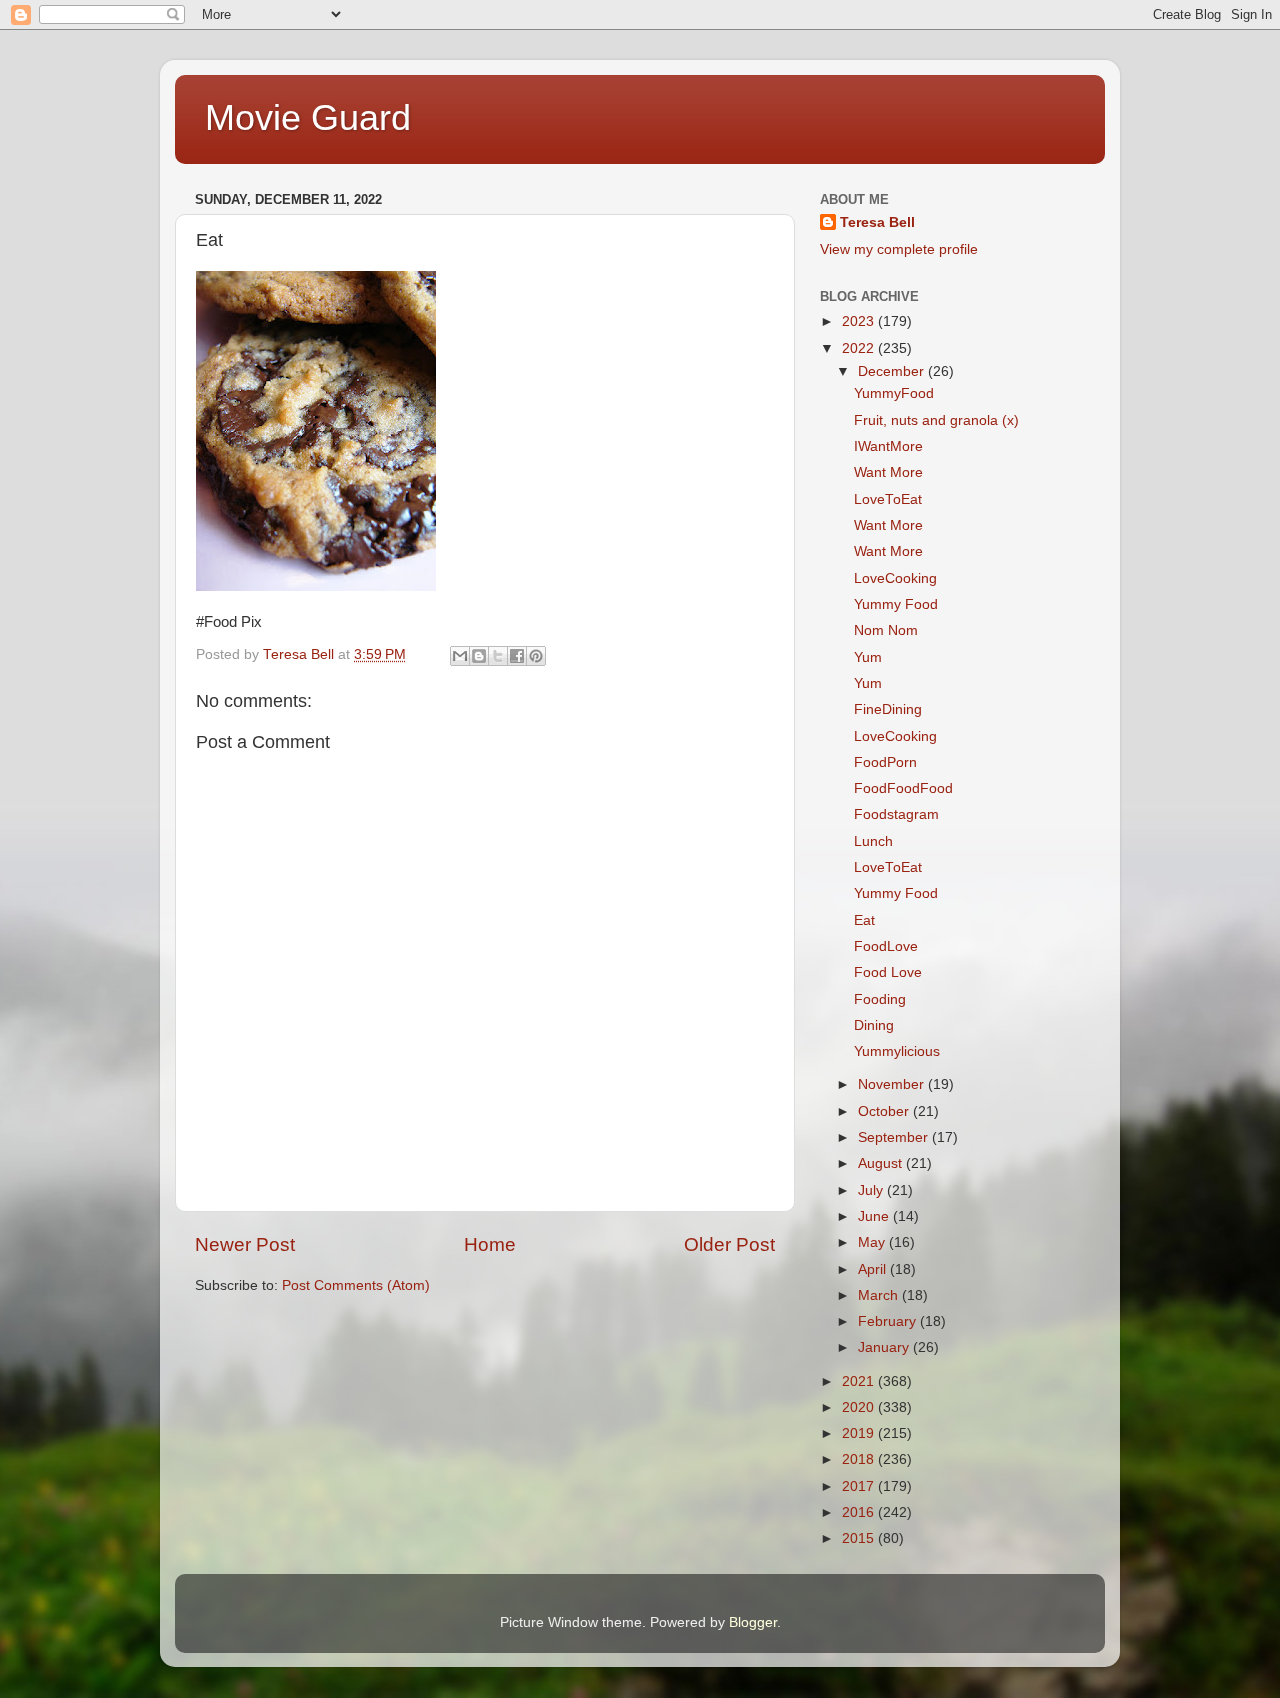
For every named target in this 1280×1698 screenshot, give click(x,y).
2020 (860, 1407)
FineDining (888, 709)
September (895, 1137)
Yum (868, 657)
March (880, 1295)
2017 (860, 1486)
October (885, 1111)
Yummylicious (897, 1051)
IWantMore (888, 446)
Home (490, 1244)
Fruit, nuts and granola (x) (936, 420)
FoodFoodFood (903, 788)
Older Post (729, 1244)
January (885, 1347)
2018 (860, 1459)
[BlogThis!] (479, 656)
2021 (860, 1381)
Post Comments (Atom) (356, 1285)
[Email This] (460, 656)
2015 (860, 1538)
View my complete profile (899, 249)
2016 (860, 1512)
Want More (888, 472)
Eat (864, 920)
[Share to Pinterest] (536, 656)
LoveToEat (888, 499)
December (893, 371)
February (889, 1321)
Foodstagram (896, 814)
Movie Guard (308, 117)
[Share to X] (498, 656)
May (873, 1242)
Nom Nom (886, 630)
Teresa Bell (877, 222)
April (874, 1269)
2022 (860, 348)
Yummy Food (896, 604)
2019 (860, 1433)
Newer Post (245, 1244)
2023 (860, 321)
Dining (874, 1025)
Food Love (888, 972)
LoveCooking (895, 578)
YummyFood (894, 393)
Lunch (873, 841)
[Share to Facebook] (517, 656)
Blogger (753, 1622)
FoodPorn (885, 762)
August (882, 1163)
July (872, 1190)
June (875, 1216)
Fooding (880, 999)
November (893, 1084)
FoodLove (886, 946)
